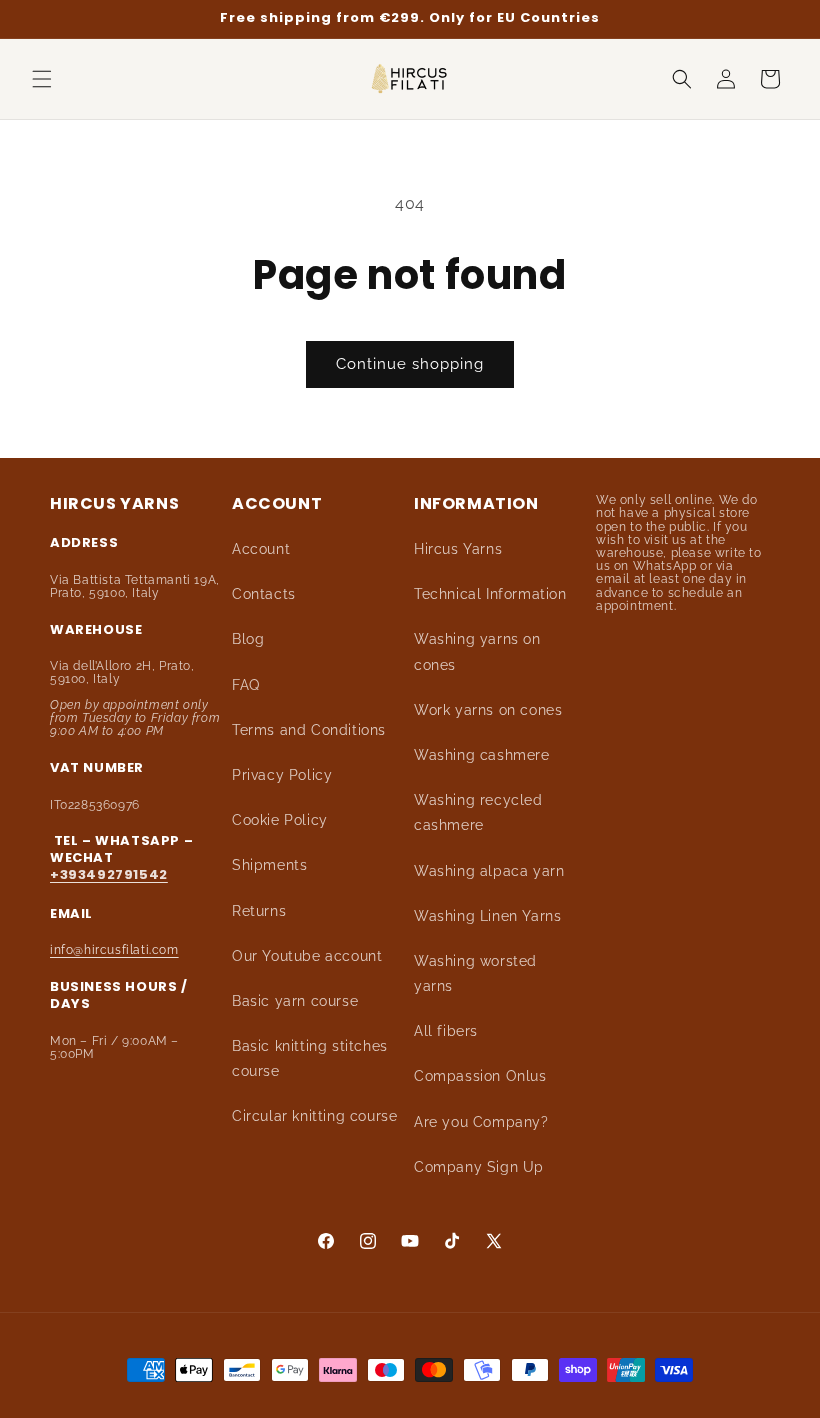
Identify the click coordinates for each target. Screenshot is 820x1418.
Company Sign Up (479, 1167)
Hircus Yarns (458, 549)
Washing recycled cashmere (478, 812)
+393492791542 (109, 874)
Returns (259, 911)
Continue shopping (410, 364)
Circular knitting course (314, 1116)
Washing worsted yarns (475, 973)
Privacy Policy (282, 775)
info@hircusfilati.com (114, 950)
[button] (42, 79)
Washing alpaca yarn (489, 871)
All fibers (446, 1031)
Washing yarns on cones (477, 651)
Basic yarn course (295, 1001)
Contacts (264, 594)
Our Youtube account (307, 956)
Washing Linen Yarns (487, 916)
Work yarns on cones (488, 710)
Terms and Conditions (309, 730)
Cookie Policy (280, 820)
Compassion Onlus (480, 1076)
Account (261, 549)
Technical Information (490, 594)
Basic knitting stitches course (310, 1058)
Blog (248, 639)
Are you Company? (481, 1122)
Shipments (269, 865)
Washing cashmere (482, 755)
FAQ (246, 685)
